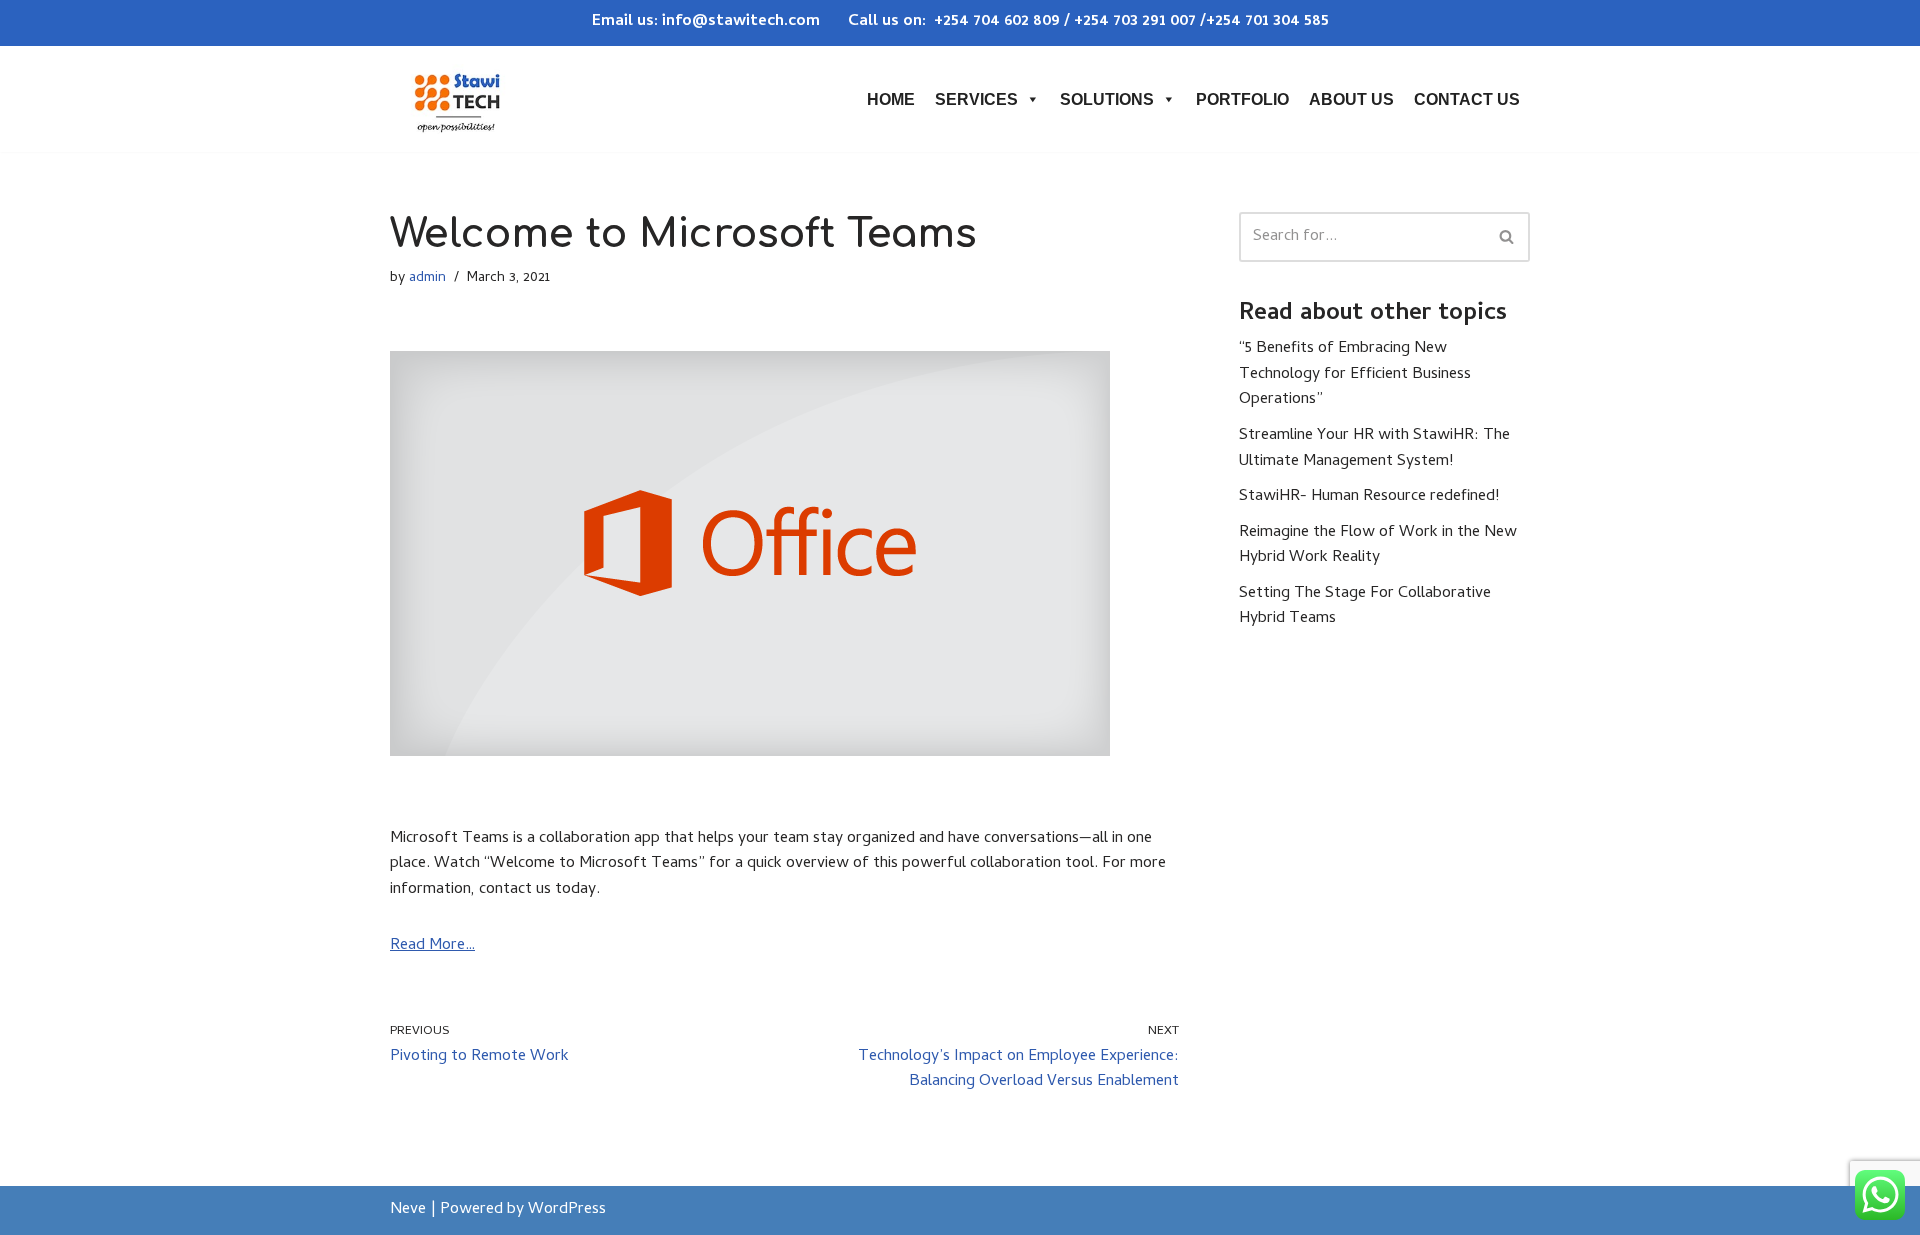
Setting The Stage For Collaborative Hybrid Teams (1365, 607)
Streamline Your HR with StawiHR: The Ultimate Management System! (1374, 449)
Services (976, 99)
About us (1351, 99)
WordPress (567, 1210)
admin (427, 278)
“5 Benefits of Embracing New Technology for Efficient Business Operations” (1355, 374)
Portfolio (1242, 99)
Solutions (1107, 99)
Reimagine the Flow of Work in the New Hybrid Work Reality (1378, 546)
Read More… (432, 946)
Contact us (1467, 99)
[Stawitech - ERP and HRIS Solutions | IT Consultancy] (457, 99)
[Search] (1507, 237)
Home (891, 99)
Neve (408, 1210)
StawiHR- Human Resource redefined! (1369, 497)
